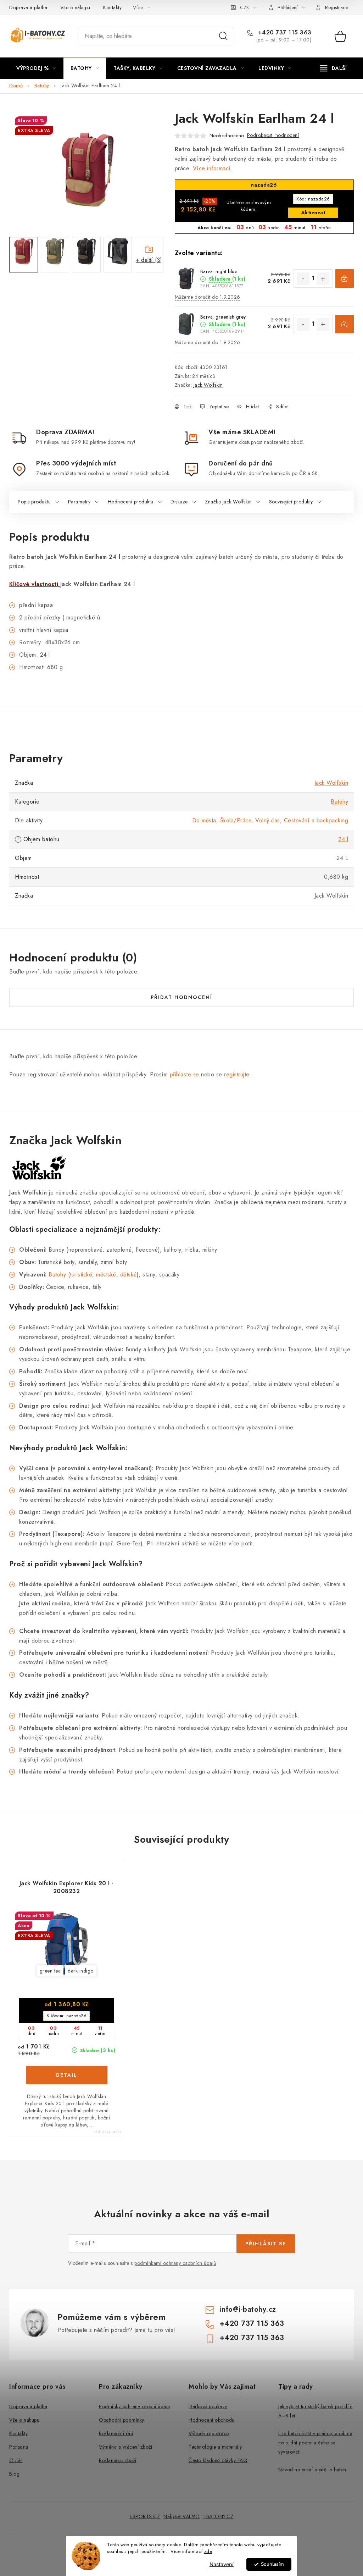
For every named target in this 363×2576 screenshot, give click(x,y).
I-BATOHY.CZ (219, 2516)
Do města (204, 820)
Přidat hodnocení (181, 997)
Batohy (339, 802)
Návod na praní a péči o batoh (312, 2470)
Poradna (19, 2447)
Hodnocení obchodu (212, 2420)
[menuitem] (36, 68)
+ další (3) (149, 260)
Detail (67, 2075)
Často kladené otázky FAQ (218, 2460)
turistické (81, 1275)
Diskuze (179, 502)
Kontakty (112, 7)
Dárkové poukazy (208, 2406)
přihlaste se (185, 1074)
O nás (16, 2460)
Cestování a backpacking (316, 820)
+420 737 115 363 (284, 33)
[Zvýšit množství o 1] (323, 279)
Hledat (223, 36)
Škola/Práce (236, 820)
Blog (14, 2474)
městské (106, 1275)
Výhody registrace (209, 2433)
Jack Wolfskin (208, 385)
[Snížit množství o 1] (303, 279)
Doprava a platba (28, 7)
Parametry (79, 502)
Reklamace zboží (118, 2460)
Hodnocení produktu (131, 502)
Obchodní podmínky (122, 2420)
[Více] (333, 68)
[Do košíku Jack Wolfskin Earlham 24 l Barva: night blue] (345, 278)
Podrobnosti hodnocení (273, 135)
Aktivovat (313, 213)
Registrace (337, 7)
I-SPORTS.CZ (145, 2516)
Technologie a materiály (215, 2447)
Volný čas (268, 820)
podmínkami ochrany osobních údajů (175, 2263)
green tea (50, 1971)
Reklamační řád (116, 2433)
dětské (129, 1275)
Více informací (212, 168)
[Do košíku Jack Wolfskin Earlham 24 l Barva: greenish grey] (345, 324)
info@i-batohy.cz (248, 2309)
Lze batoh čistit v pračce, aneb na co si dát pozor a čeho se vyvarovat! (315, 2443)
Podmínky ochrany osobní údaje (135, 2406)
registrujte (237, 1074)
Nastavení (222, 2564)
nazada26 (313, 199)
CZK (245, 7)
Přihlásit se (266, 2244)
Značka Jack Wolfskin (228, 502)
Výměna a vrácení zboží (125, 2447)
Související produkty (291, 502)
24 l (343, 839)
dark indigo (81, 1971)
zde (208, 2551)
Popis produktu (34, 502)
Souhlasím (272, 2564)
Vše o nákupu (75, 7)
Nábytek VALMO (182, 2516)
